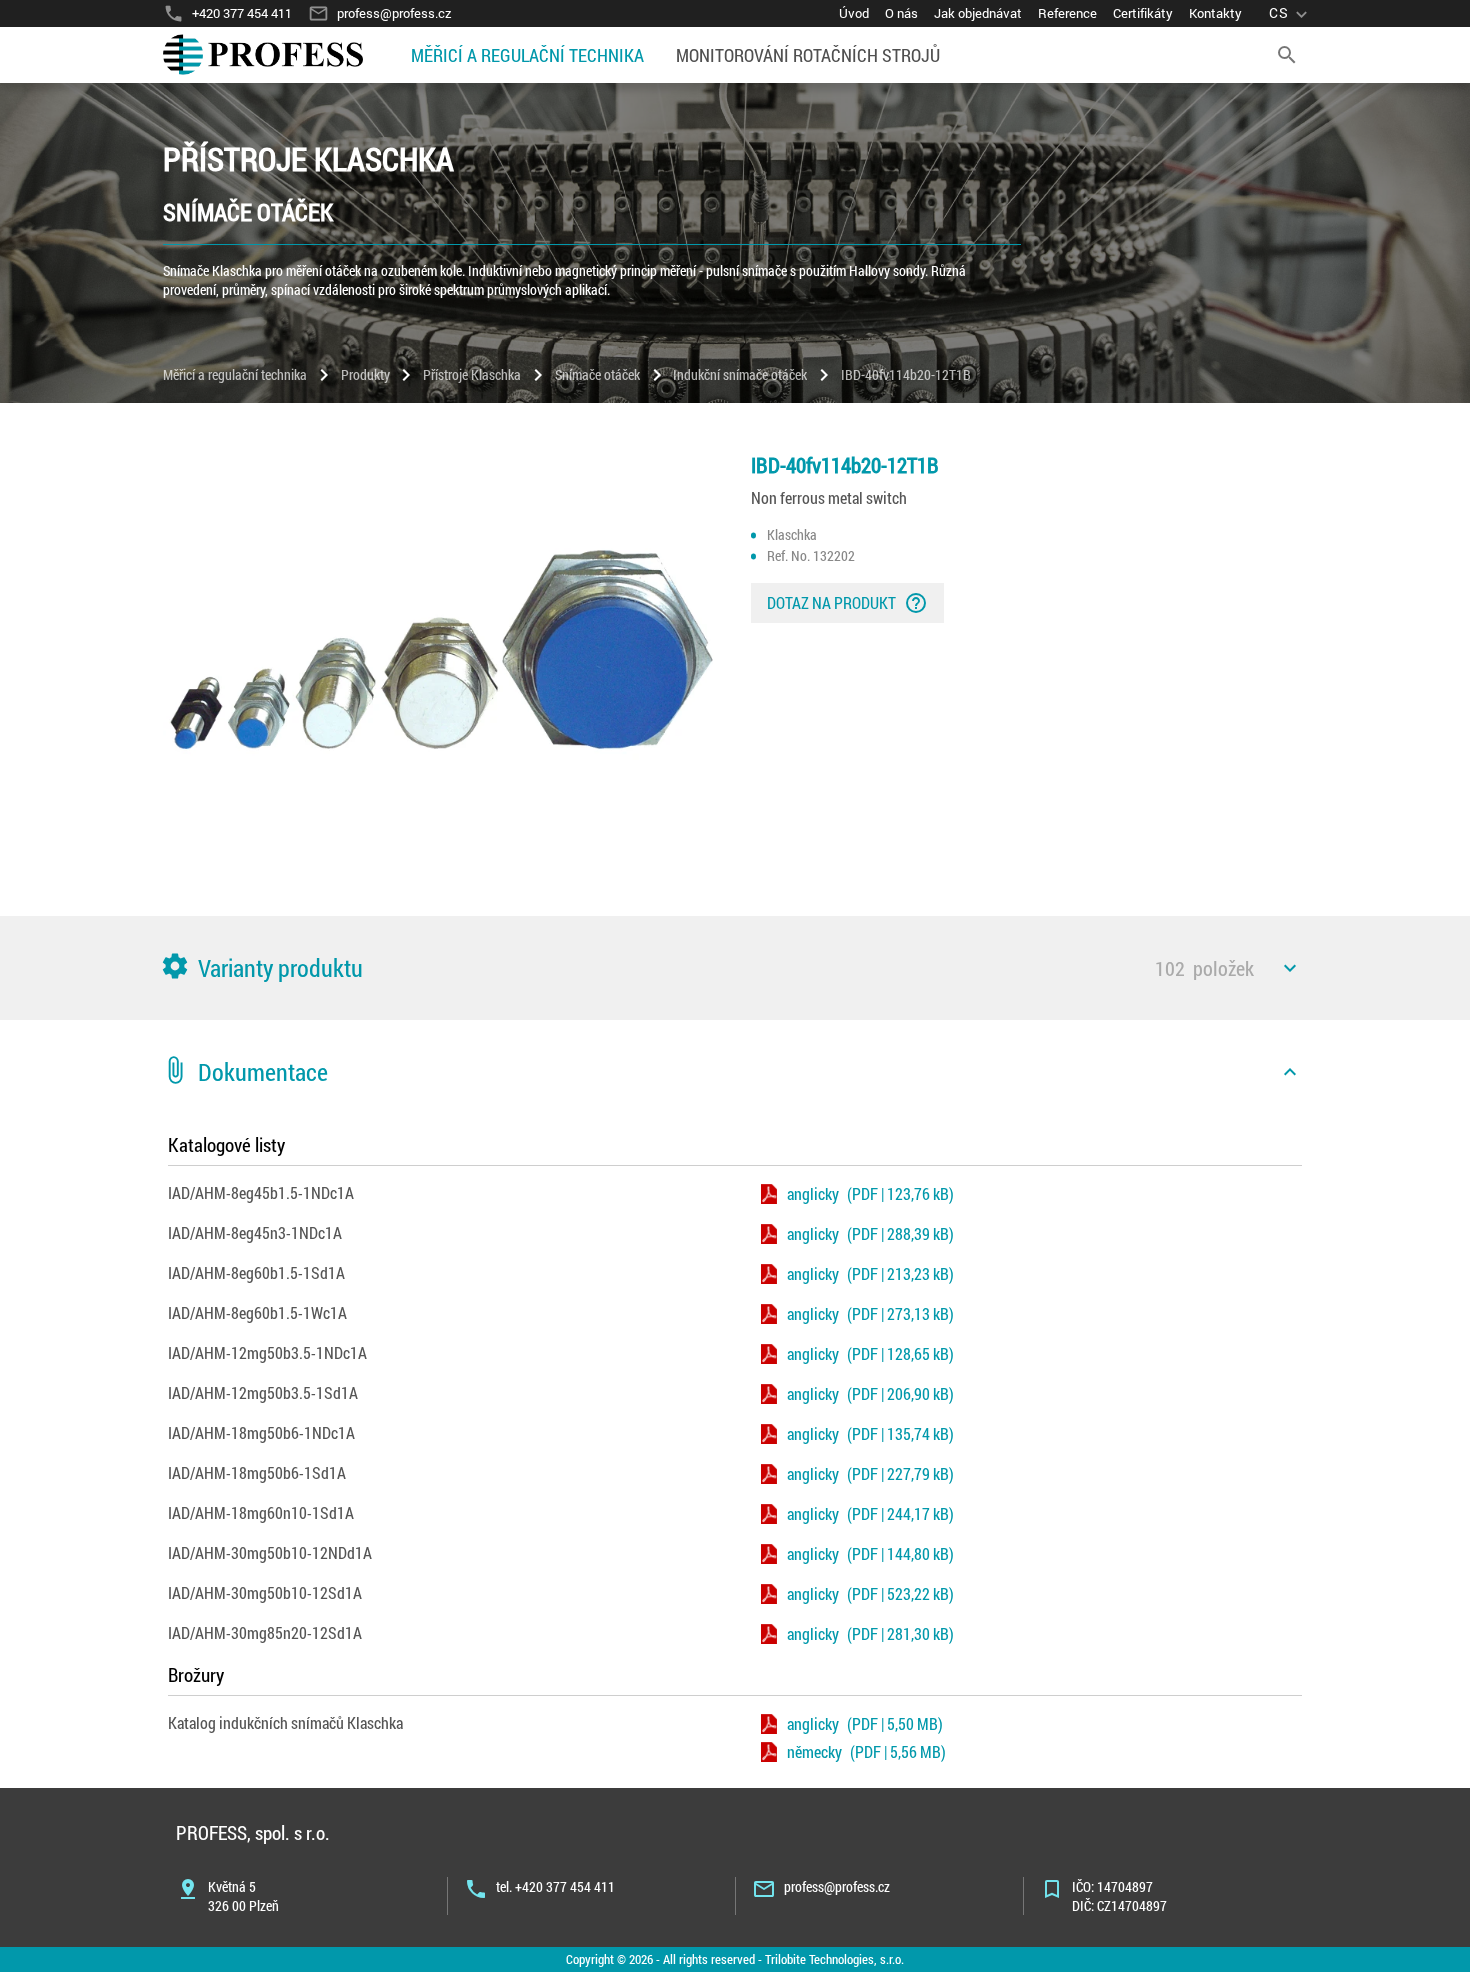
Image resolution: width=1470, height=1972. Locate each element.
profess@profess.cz (837, 1886)
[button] (735, 968)
